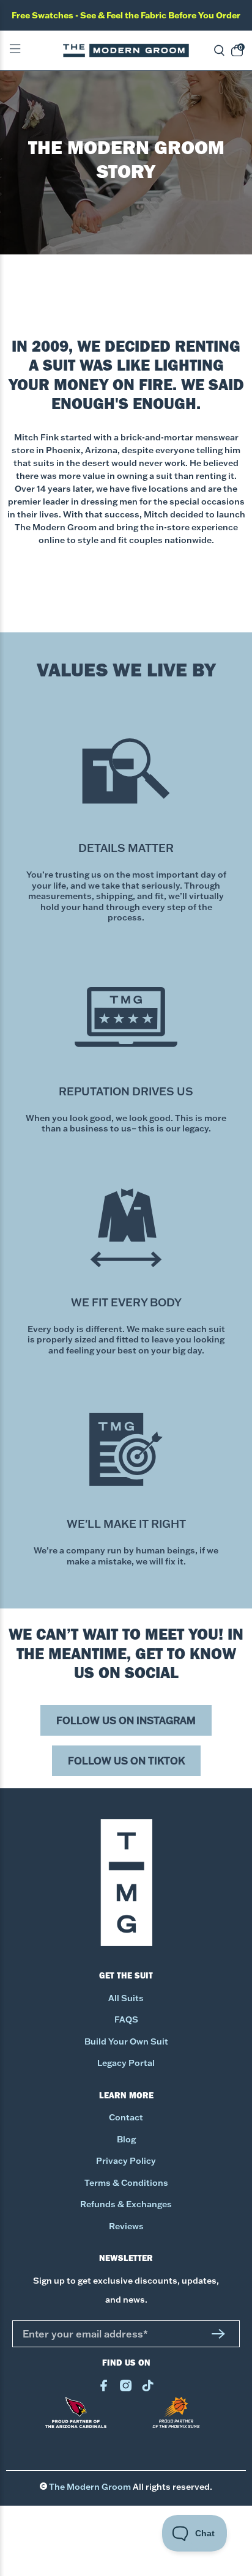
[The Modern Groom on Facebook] (104, 2388)
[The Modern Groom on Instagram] (126, 2388)
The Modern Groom (90, 2487)
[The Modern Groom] (126, 50)
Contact (126, 2117)
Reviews (126, 2226)
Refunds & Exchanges (126, 2204)
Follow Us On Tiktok (126, 1761)
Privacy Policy (126, 2161)
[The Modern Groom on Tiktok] (148, 2388)
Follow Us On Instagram (126, 1720)
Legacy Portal (126, 2063)
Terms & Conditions (126, 2183)
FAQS (126, 2019)
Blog (126, 2139)
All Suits (126, 1998)
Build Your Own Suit (126, 2041)
